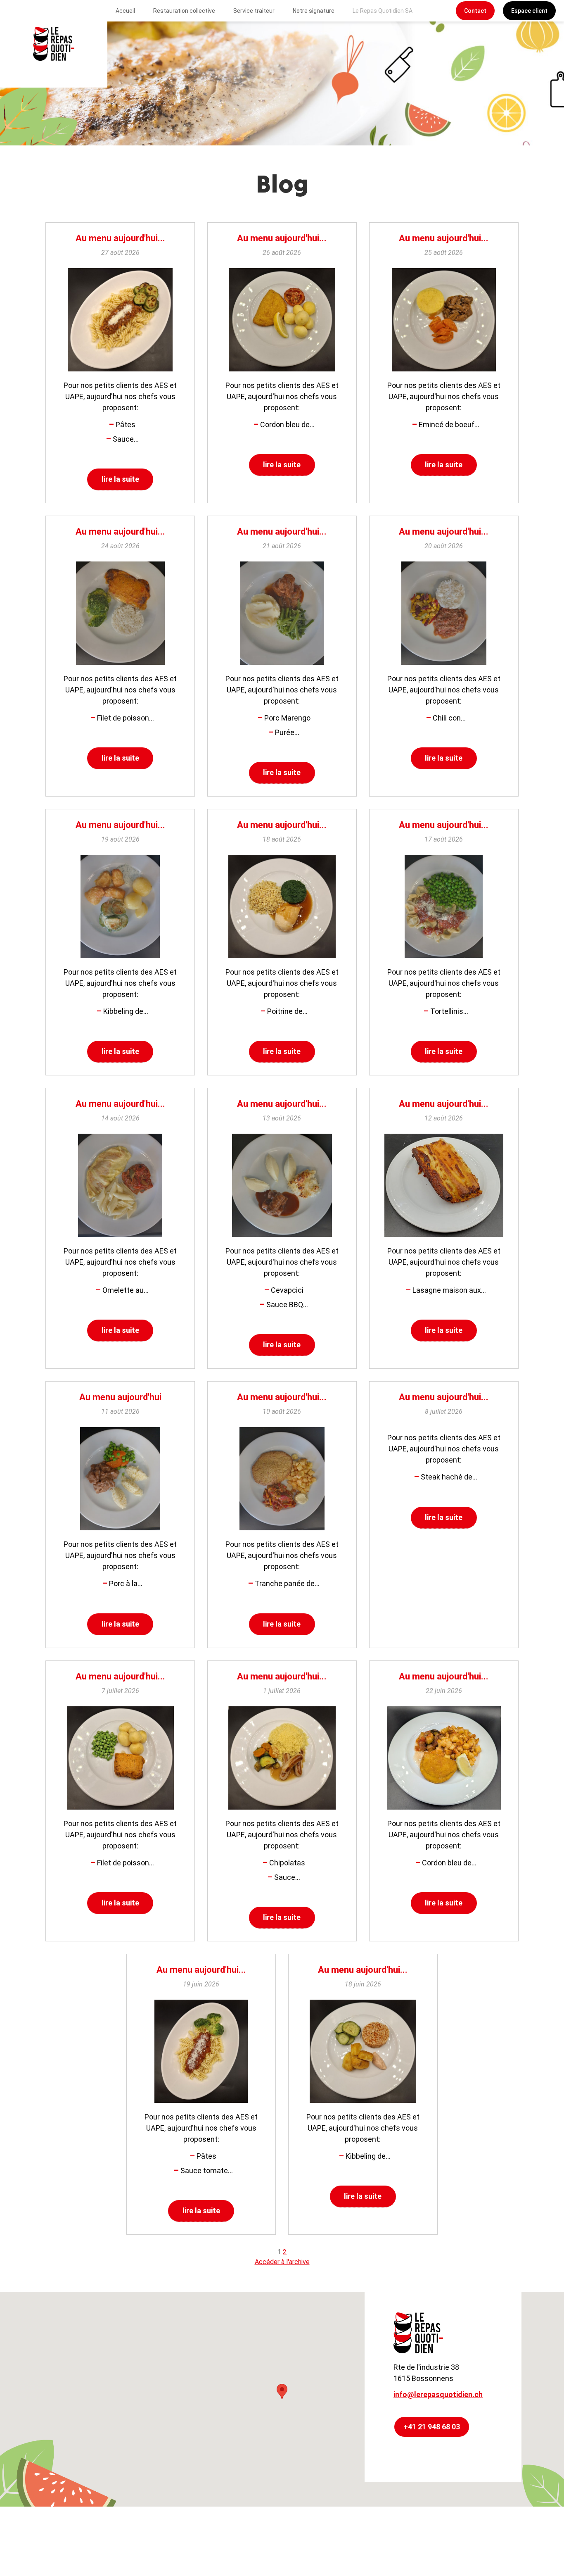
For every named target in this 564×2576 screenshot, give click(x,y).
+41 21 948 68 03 (432, 2427)
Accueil (125, 11)
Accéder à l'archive (282, 2262)
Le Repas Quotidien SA (383, 11)
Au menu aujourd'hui (120, 1397)
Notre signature (314, 11)
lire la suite (120, 479)
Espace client (529, 11)
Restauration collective (184, 11)
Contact (475, 11)
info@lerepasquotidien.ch (438, 2394)
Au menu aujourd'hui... (120, 238)
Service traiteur (254, 11)
